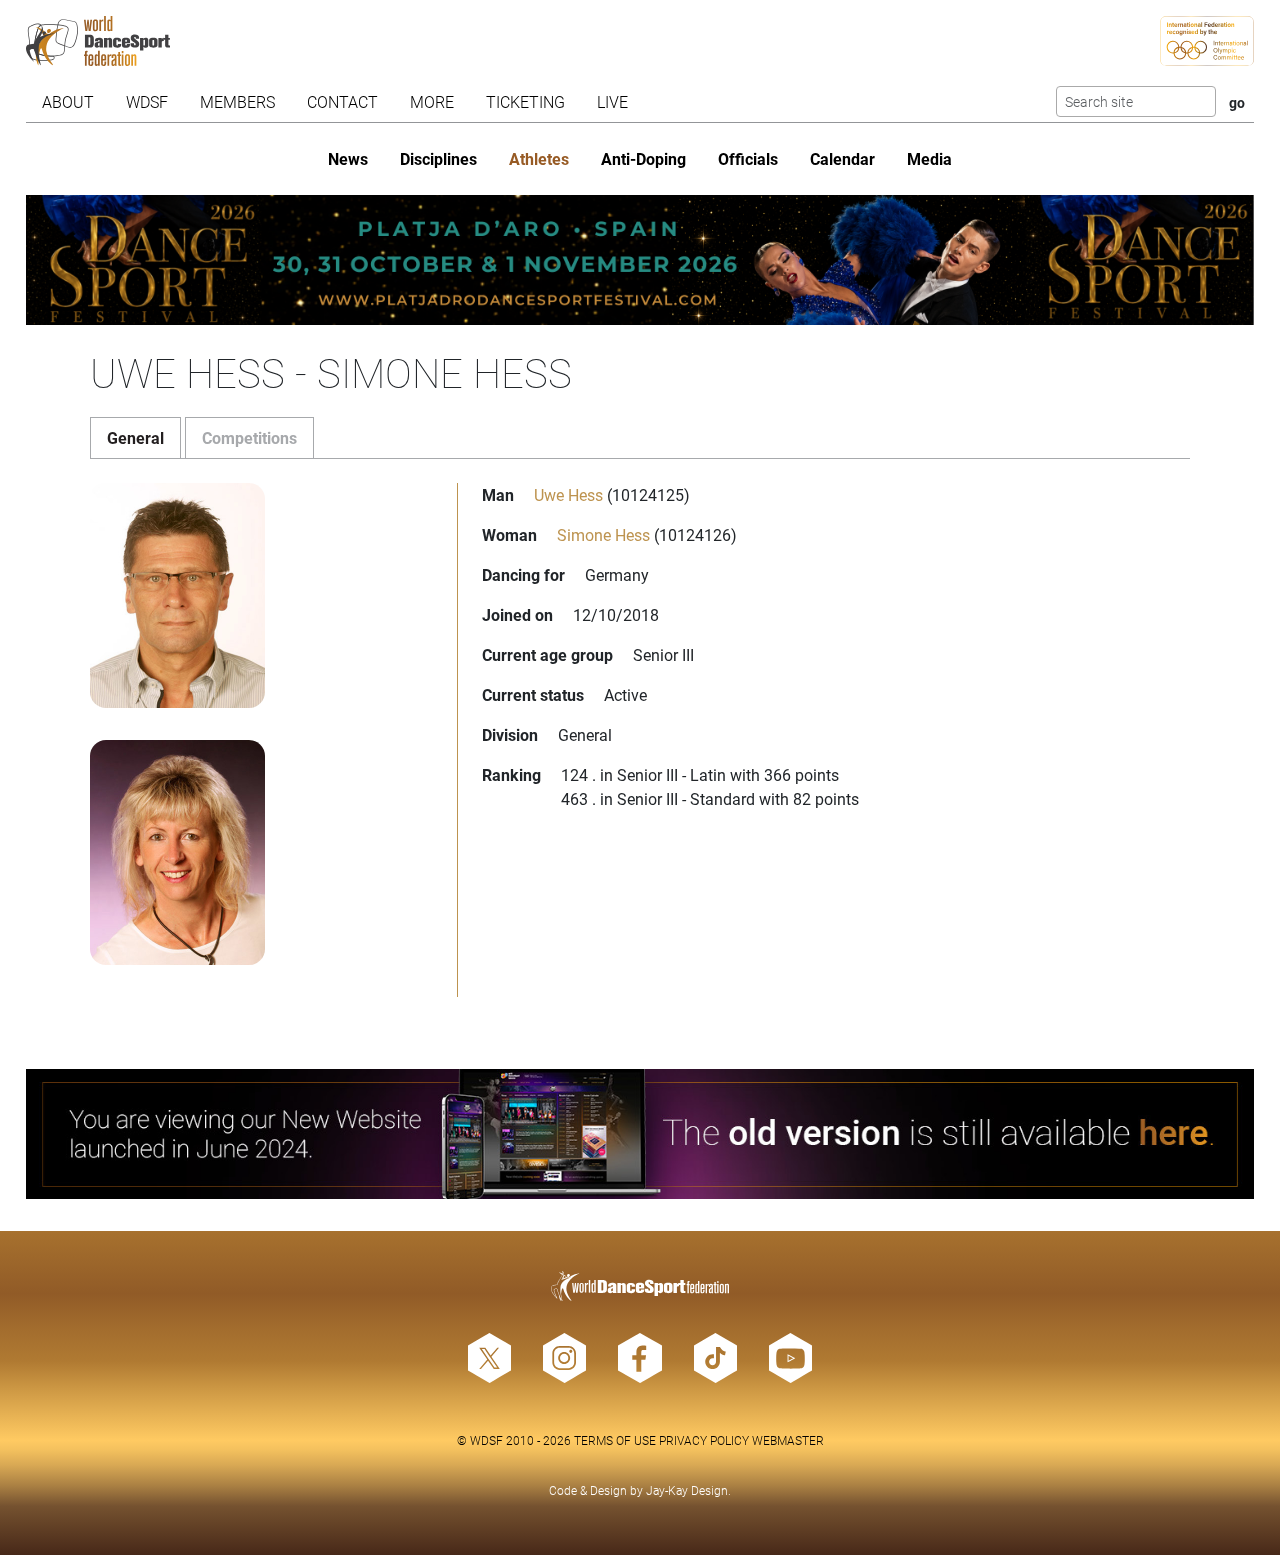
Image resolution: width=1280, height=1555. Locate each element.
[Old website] (640, 1134)
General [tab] (135, 437)
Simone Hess (603, 534)
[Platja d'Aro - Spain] (640, 260)
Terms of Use (615, 1440)
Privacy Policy (704, 1440)
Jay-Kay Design (687, 1490)
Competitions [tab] (249, 437)
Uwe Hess (568, 494)
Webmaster (788, 1440)
